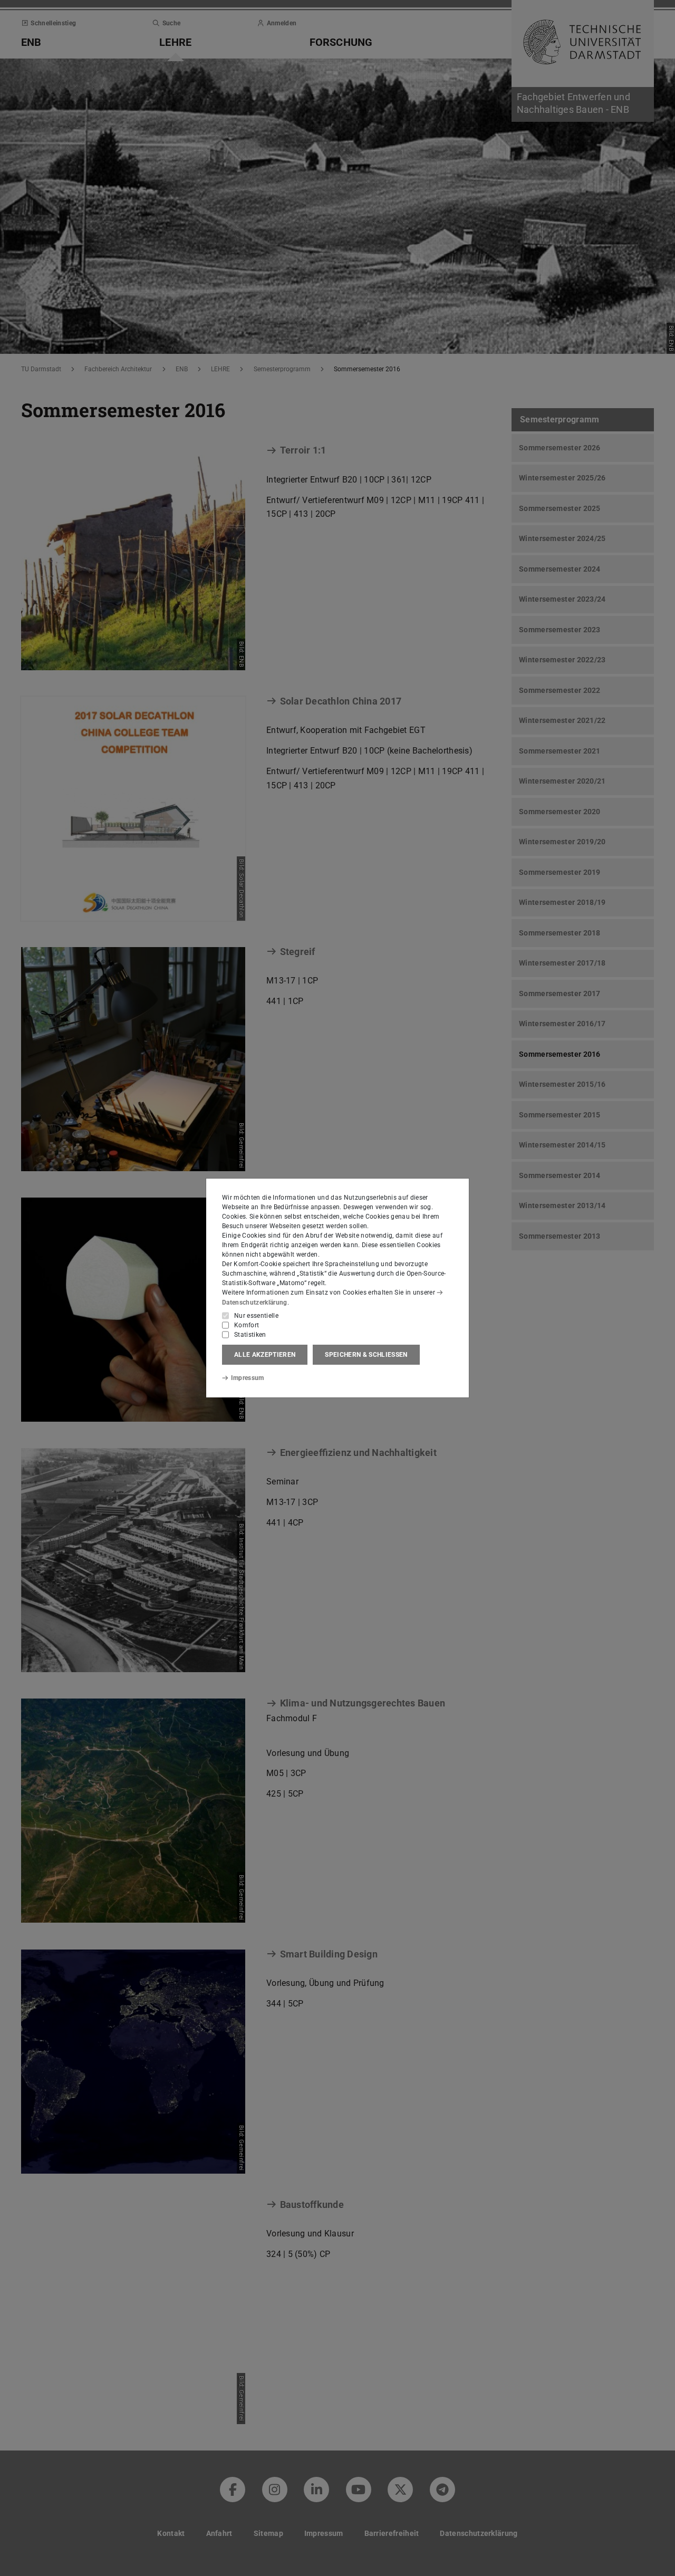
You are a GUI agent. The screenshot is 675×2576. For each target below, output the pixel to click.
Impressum (248, 1378)
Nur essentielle (256, 1316)
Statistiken (250, 1335)
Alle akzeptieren (265, 1355)
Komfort (247, 1325)
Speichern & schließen (366, 1355)
